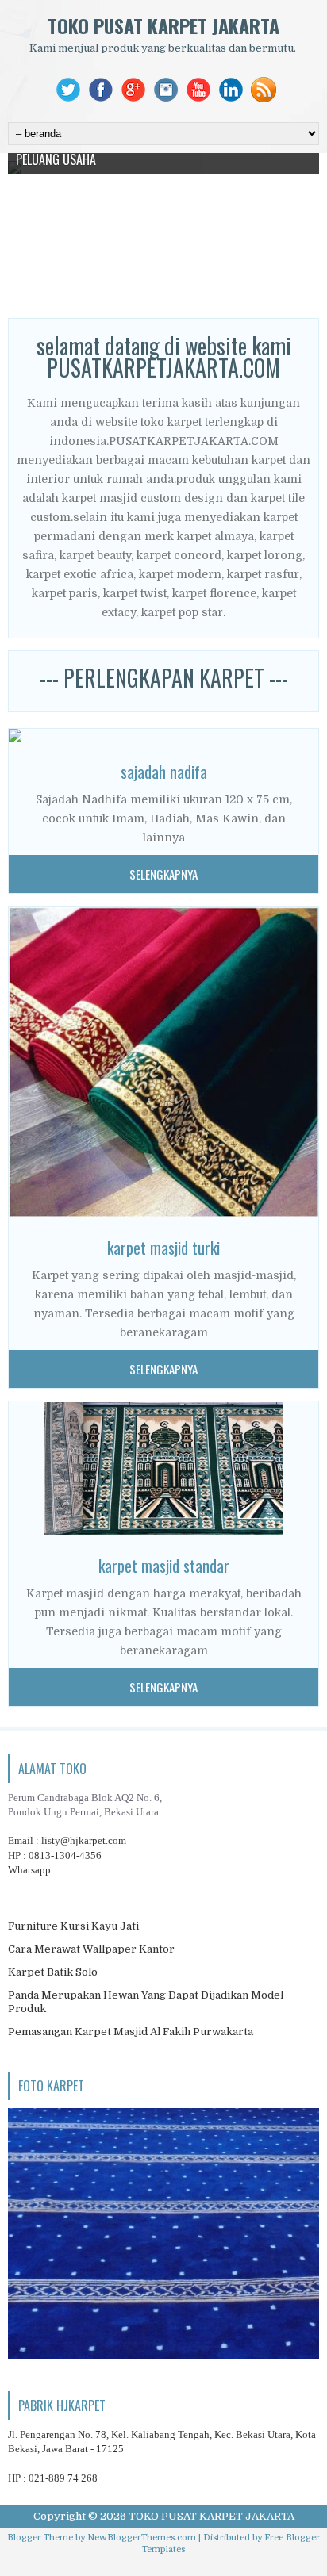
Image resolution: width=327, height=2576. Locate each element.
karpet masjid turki (163, 1248)
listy (84, 1840)
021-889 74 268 (63, 2478)
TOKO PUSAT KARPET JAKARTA (163, 25)
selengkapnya (163, 874)
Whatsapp (29, 1870)
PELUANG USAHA (56, 159)
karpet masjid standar (164, 1566)
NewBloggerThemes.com (142, 2538)
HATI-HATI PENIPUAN (66, 304)
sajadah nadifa (164, 772)
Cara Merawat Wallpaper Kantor (91, 1949)
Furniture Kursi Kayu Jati (73, 1926)
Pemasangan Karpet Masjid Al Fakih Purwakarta (131, 2032)
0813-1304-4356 (65, 1855)
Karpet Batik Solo (53, 1972)
